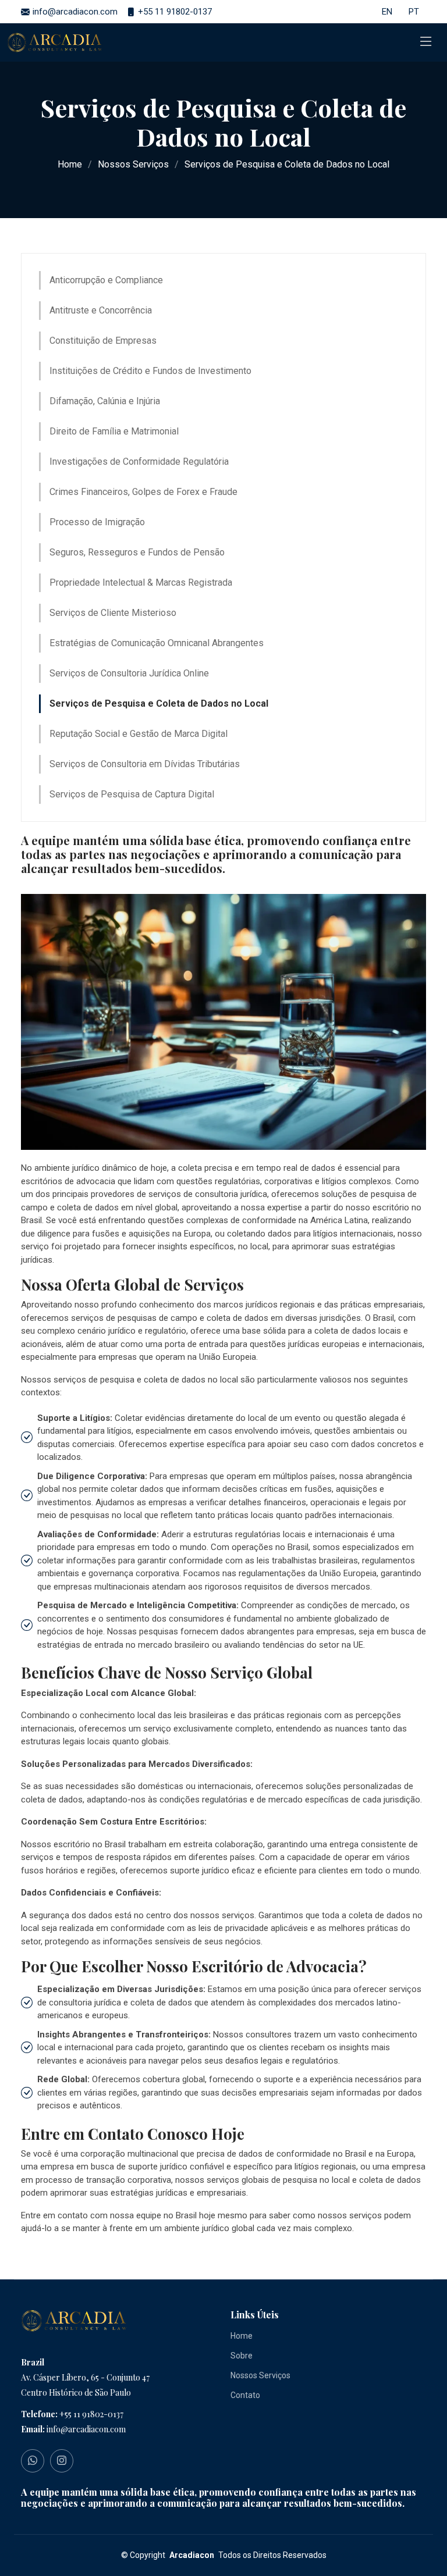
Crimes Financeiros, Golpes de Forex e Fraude (143, 492)
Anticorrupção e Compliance (106, 280)
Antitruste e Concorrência (101, 310)
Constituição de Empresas (103, 341)
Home (70, 164)
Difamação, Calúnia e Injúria (105, 401)
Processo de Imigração (97, 522)
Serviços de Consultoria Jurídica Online (129, 673)
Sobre (242, 2356)
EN (387, 12)
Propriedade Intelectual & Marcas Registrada (141, 582)
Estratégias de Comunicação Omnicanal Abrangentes (157, 643)
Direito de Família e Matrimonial (114, 431)
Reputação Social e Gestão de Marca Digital (139, 734)
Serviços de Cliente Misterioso (113, 613)
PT (414, 12)
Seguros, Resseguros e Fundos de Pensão (137, 552)
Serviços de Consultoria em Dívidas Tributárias (145, 764)
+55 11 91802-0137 (91, 2414)
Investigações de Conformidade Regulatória (139, 462)
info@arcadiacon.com (86, 2429)
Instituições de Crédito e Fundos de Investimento (150, 371)
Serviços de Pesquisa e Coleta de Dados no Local (159, 703)
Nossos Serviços (133, 164)
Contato (245, 2395)
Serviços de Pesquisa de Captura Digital (132, 794)
